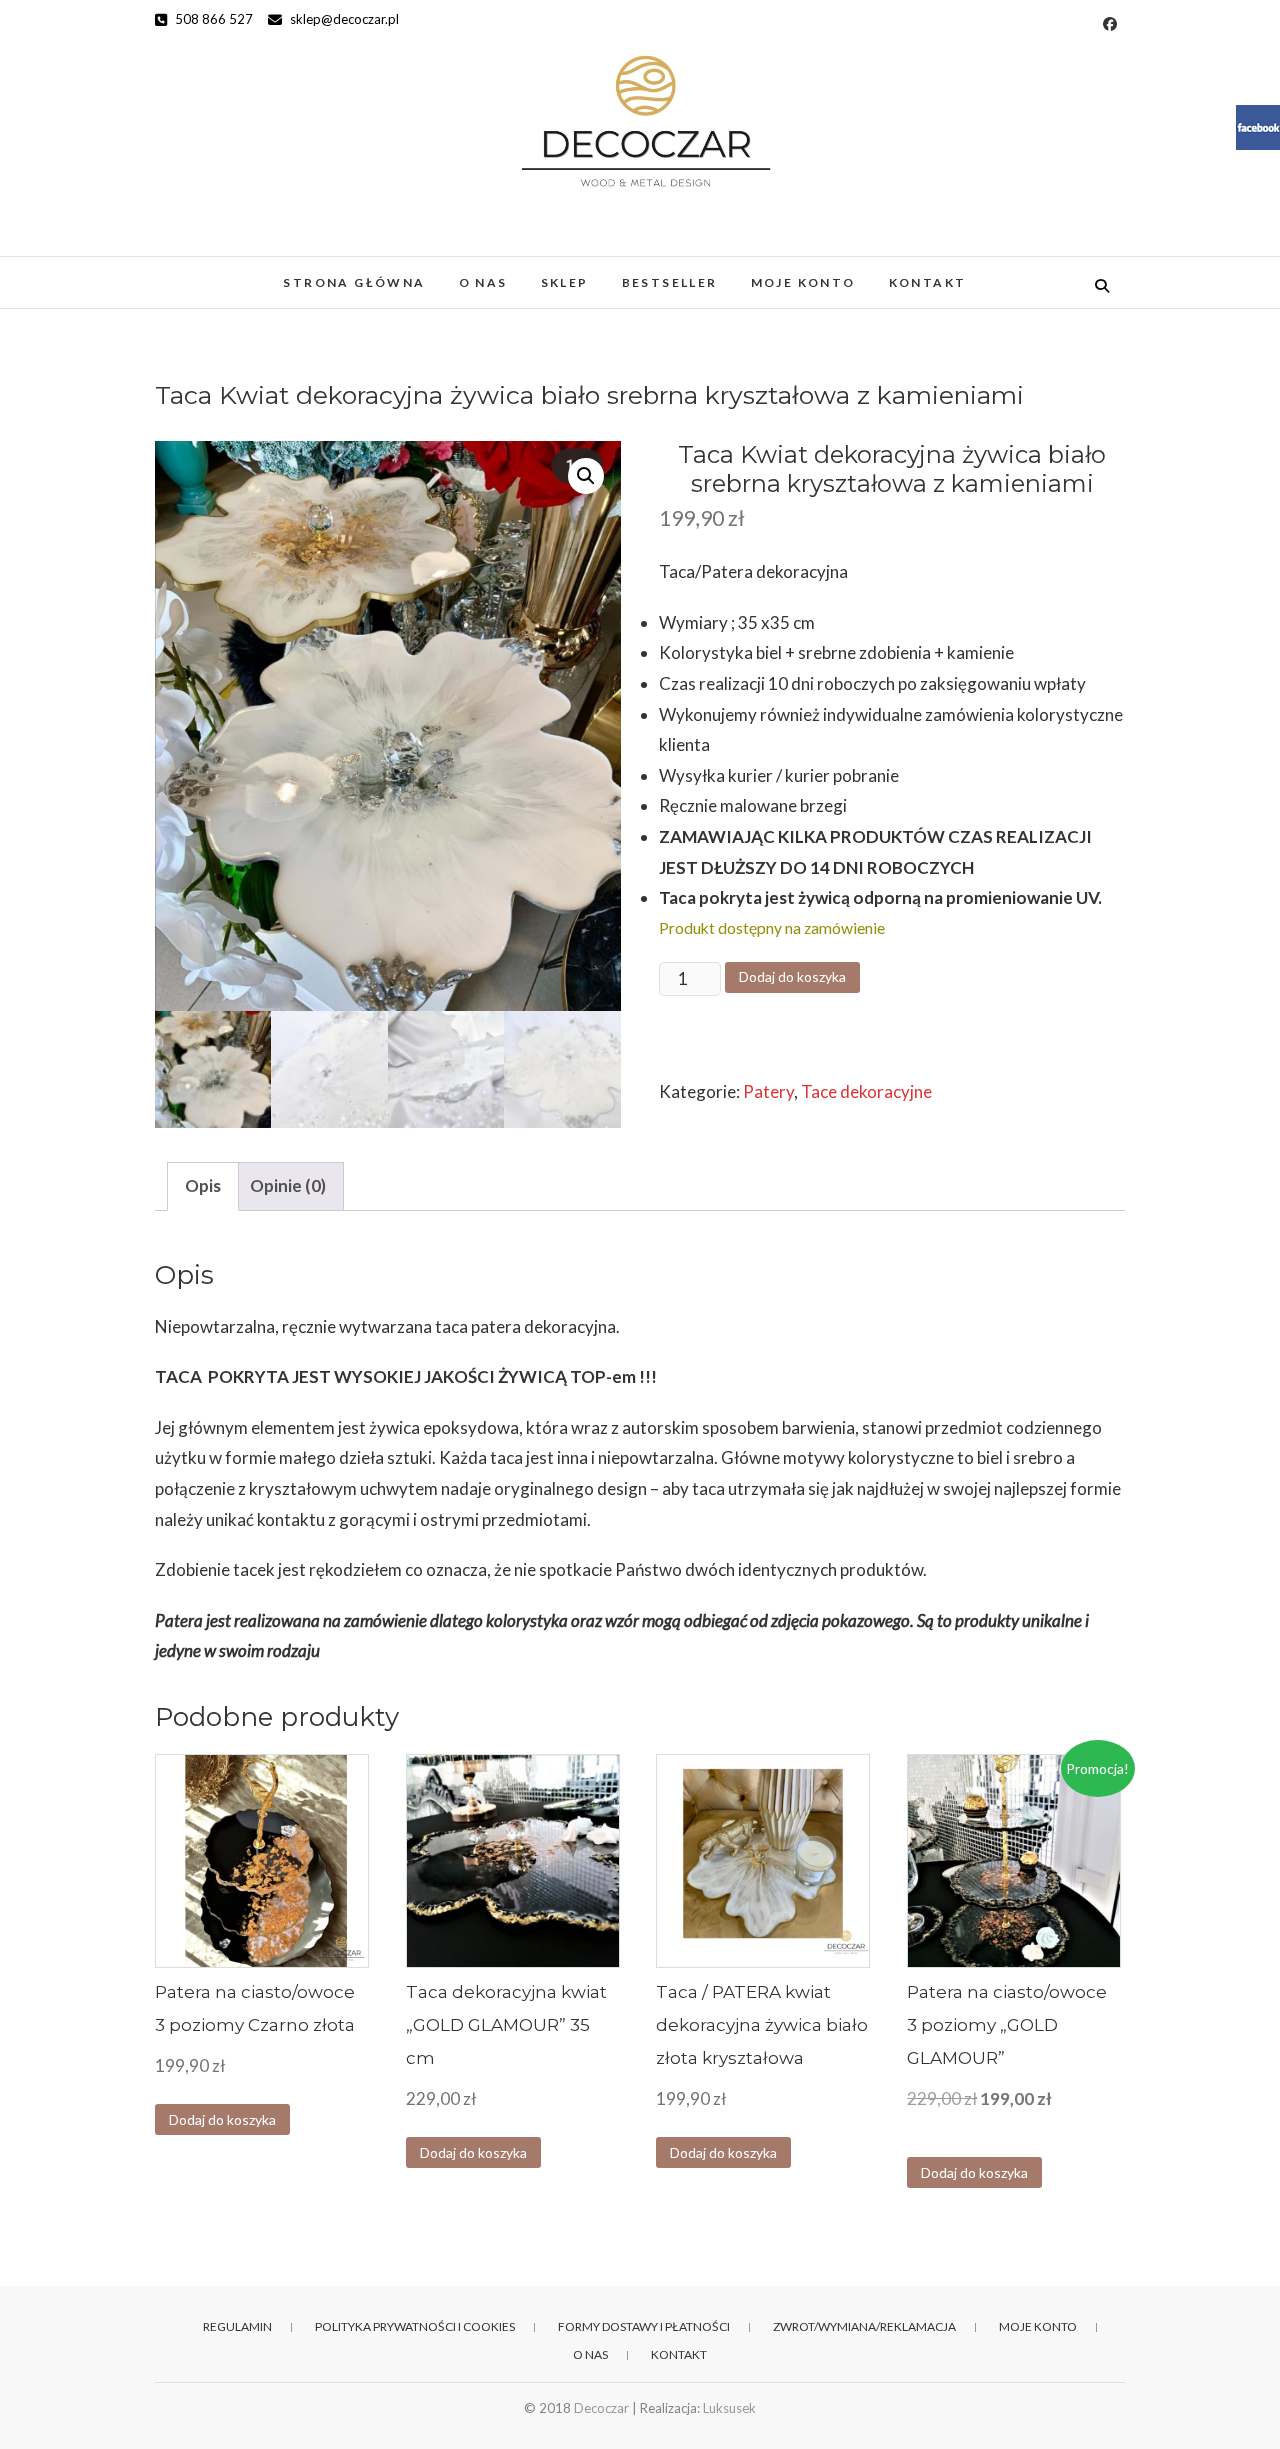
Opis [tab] (203, 1185)
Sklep (565, 282)
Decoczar (601, 2408)
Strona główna (354, 282)
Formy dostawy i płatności (644, 2326)
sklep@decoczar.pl (343, 19)
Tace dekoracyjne (866, 1091)
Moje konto (803, 282)
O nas (483, 282)
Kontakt (928, 282)
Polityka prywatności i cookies (415, 2326)
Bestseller (670, 282)
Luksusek (729, 2408)
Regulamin (237, 2326)
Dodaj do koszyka (792, 976)
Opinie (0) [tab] (288, 1185)
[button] (586, 476)
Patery (768, 1091)
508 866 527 (212, 19)
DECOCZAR (224, 272)
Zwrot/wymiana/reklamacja (864, 2326)
